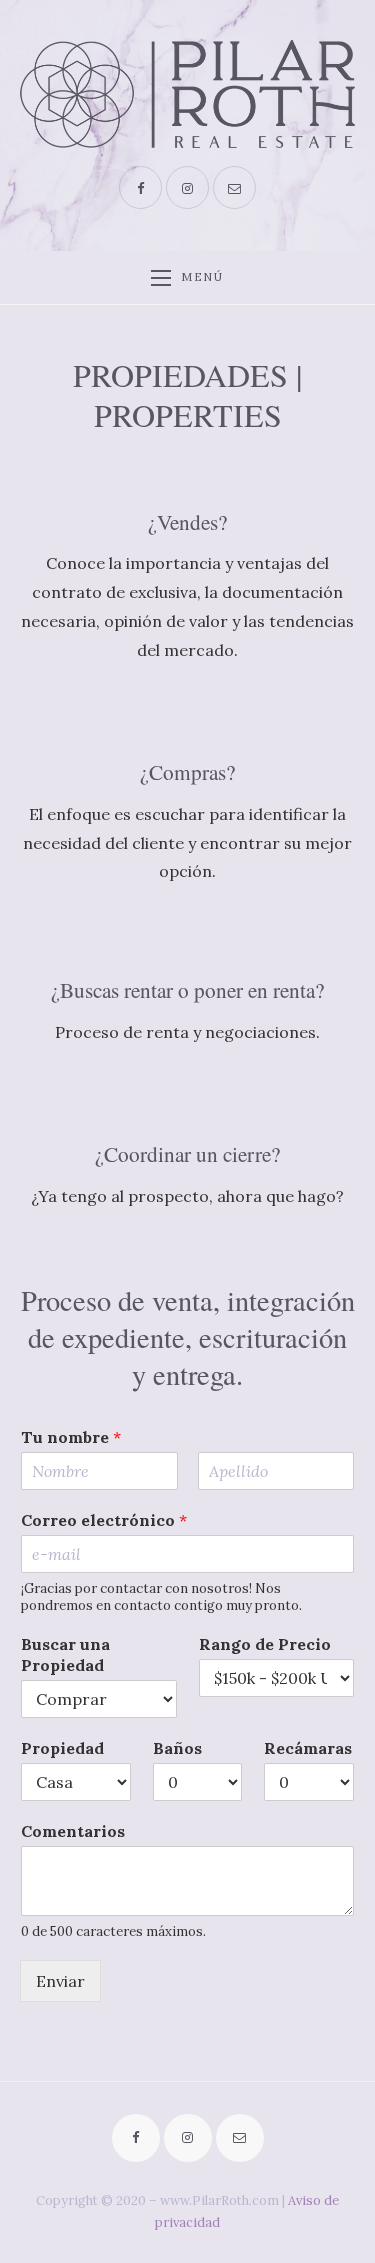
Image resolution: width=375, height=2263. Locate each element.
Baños (177, 1748)
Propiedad (62, 1748)
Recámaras (308, 1748)
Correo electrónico (104, 1520)
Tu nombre (71, 1437)
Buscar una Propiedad (65, 1654)
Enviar (60, 1981)
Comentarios (73, 1831)
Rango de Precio (265, 1644)
